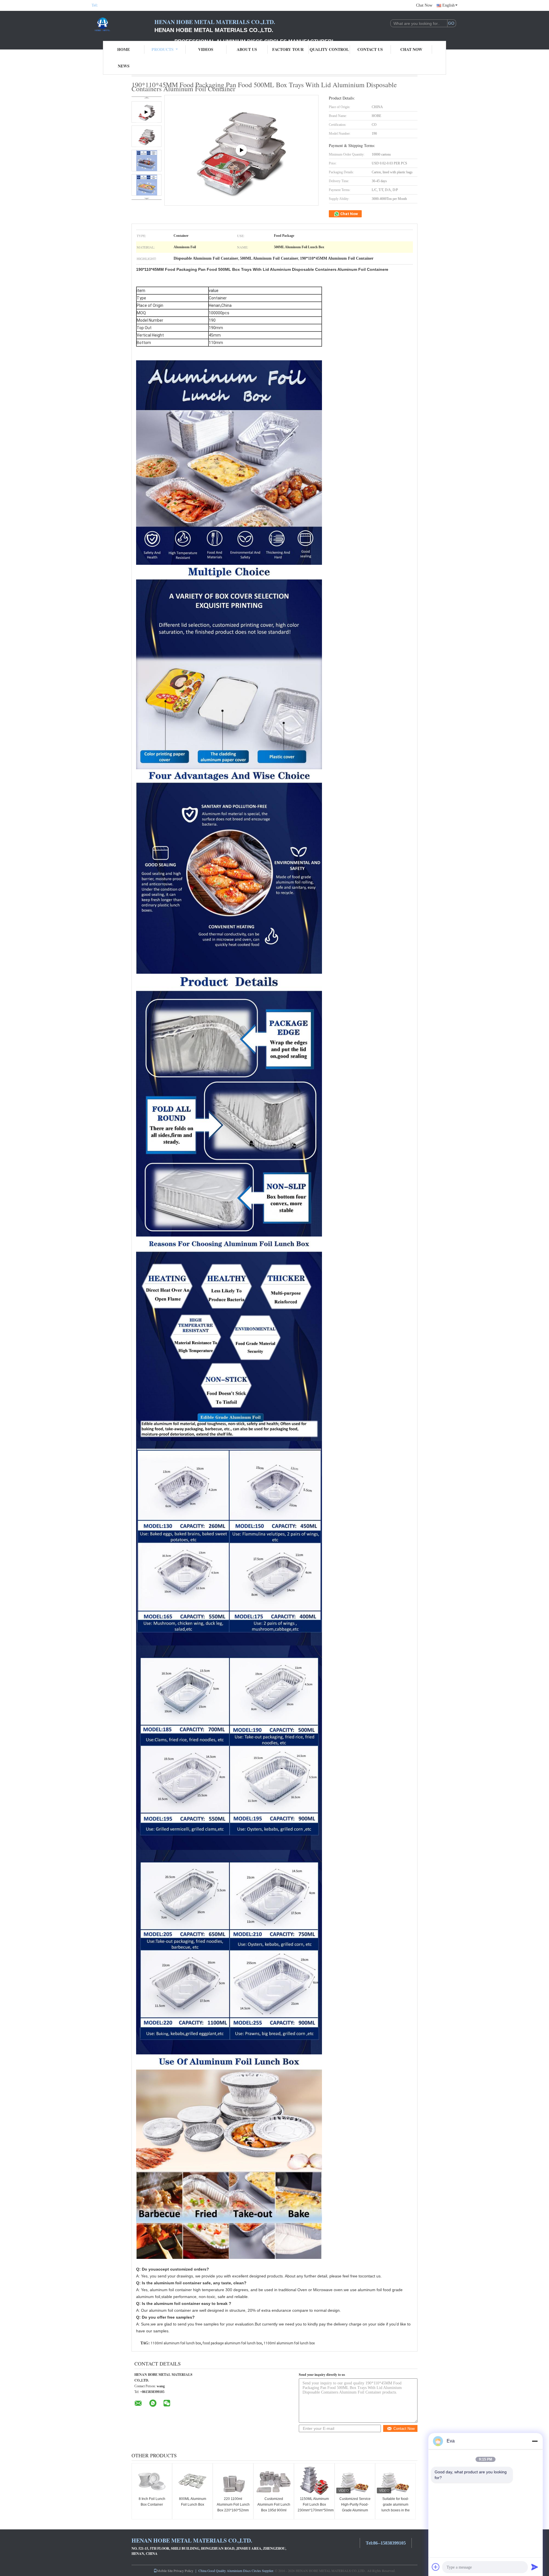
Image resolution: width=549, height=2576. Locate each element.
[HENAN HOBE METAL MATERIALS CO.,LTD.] (123, 25)
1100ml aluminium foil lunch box (289, 2343)
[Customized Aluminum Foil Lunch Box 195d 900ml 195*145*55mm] (274, 2480)
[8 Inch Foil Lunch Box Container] (152, 2480)
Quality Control (329, 49)
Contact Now (404, 2429)
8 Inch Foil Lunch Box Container (152, 2502)
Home (124, 49)
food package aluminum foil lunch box (232, 2343)
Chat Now (424, 5)
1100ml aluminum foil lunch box (176, 2343)
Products (163, 49)
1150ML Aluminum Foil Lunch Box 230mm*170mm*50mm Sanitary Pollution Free (315, 2510)
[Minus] (535, 2441)
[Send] (535, 2567)
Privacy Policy (183, 2571)
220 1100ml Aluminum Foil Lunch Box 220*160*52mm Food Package (233, 2507)
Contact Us (370, 49)
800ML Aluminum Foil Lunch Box (193, 2502)
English (448, 5)
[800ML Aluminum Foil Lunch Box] (192, 2480)
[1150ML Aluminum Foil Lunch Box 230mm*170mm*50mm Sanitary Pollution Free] (314, 2480)
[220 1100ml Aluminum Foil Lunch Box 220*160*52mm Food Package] (233, 2480)
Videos (206, 49)
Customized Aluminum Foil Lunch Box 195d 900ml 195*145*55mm (274, 2507)
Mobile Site (165, 2571)
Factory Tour (288, 49)
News (124, 66)
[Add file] (436, 2567)
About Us (247, 49)
